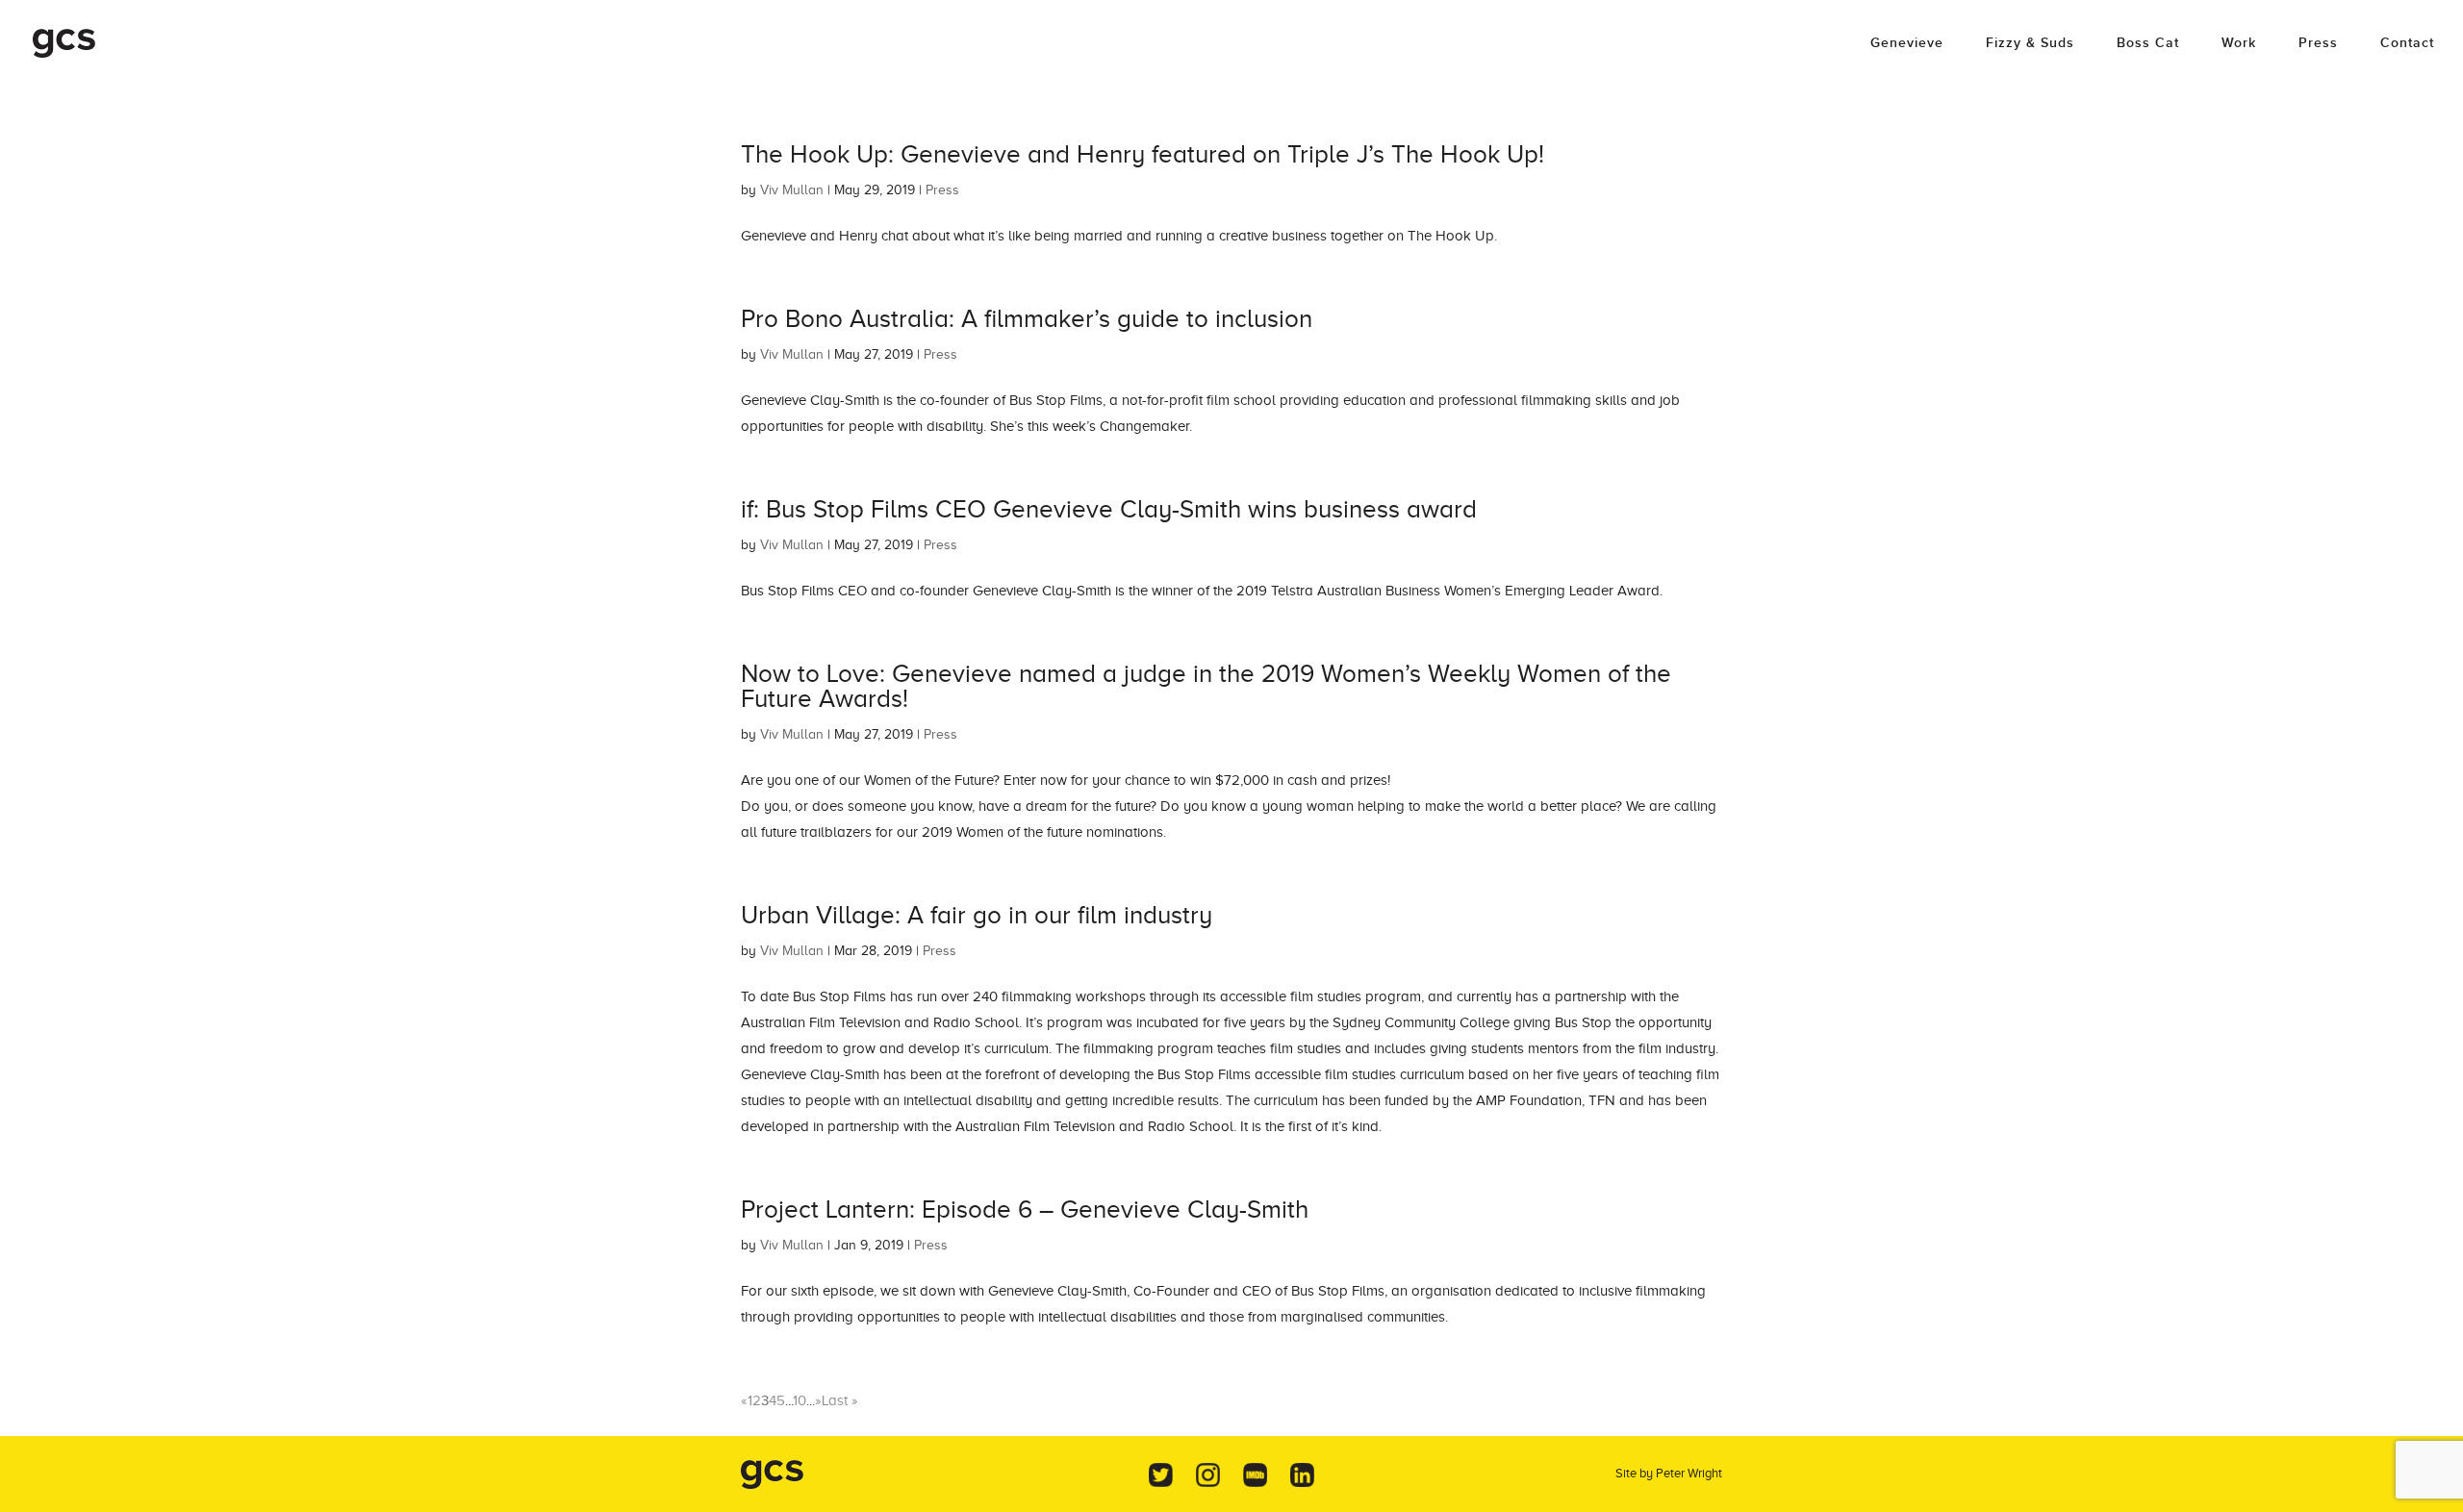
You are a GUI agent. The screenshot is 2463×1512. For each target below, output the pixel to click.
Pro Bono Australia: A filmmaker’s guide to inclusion (1027, 319)
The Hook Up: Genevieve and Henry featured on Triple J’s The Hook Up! (1143, 154)
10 (800, 1400)
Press (2318, 44)
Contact (2407, 44)
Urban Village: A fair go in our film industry (977, 915)
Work (2239, 44)
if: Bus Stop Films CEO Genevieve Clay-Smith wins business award (1109, 509)
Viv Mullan (792, 190)
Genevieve (1907, 44)
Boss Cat (2148, 44)
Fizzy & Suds (2030, 44)
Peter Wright (1689, 1473)
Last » (840, 1400)
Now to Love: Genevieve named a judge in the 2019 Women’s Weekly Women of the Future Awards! (1206, 686)
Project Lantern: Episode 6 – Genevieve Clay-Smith (1025, 1210)
